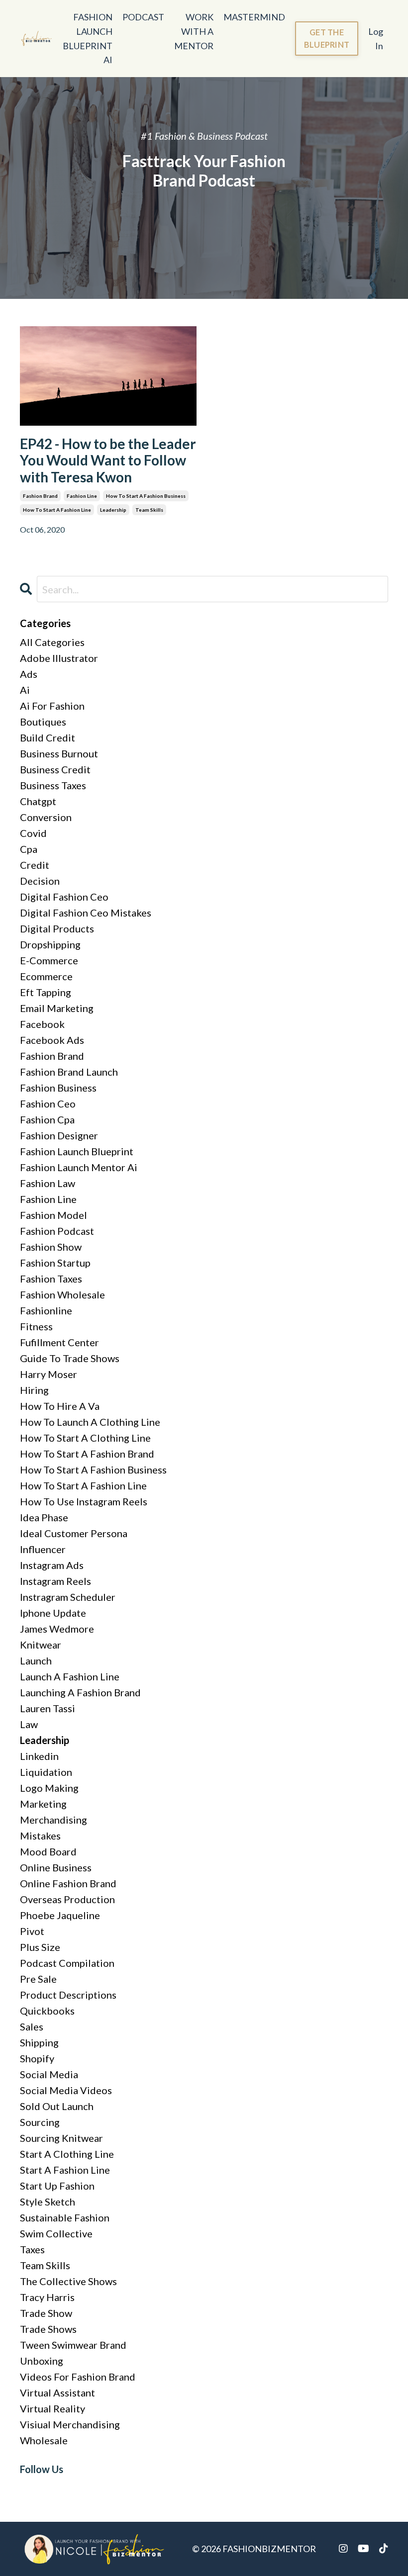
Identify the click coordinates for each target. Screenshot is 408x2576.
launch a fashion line (70, 1676)
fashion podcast (57, 1231)
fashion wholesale (62, 1294)
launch (36, 1660)
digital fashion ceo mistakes (86, 913)
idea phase (44, 1517)
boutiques (43, 722)
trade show (46, 2313)
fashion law (48, 1183)
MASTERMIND (254, 17)
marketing (43, 1804)
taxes (32, 2249)
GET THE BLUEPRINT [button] (327, 38)
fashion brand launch (69, 1072)
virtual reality (52, 2408)
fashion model (53, 1215)
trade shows (48, 2329)
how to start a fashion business (146, 496)
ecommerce (46, 976)
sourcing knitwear (61, 2138)
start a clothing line (67, 2154)
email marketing (57, 1008)
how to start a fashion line (57, 510)
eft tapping (46, 992)
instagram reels (55, 1581)
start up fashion (57, 2186)
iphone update (53, 1613)
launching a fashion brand (80, 1692)
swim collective (56, 2233)
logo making (49, 1788)
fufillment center (59, 1342)
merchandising (53, 1820)
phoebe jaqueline (60, 1915)
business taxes (53, 785)
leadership (113, 510)
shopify (37, 2058)
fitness (36, 1326)
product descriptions (68, 1995)
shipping (39, 2042)
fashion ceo (48, 1104)
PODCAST (143, 17)
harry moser (49, 1374)
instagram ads (52, 1565)
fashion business (58, 1088)
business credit (55, 769)
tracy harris (47, 2297)
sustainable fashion (65, 2217)
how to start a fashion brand (87, 1454)
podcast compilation (67, 1963)
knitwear (41, 1645)
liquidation (46, 1772)
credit (35, 865)
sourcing (40, 2122)
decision (40, 881)
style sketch (48, 2202)
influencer (43, 1549)
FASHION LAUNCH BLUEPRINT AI (88, 38)
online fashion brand (68, 1883)
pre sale (38, 1979)
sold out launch (57, 2106)
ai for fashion (52, 706)
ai (25, 690)
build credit (48, 737)
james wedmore (57, 1629)
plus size (40, 1947)
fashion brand (40, 496)
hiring (34, 1390)
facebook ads (52, 1040)
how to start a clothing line (85, 1438)
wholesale (44, 2440)
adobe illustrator (59, 658)
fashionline (46, 1310)
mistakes (40, 1836)
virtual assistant (57, 2392)
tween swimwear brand (73, 2345)
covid (33, 833)
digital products (57, 928)
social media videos (66, 2090)
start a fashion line (65, 2170)
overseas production (67, 1899)
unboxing (42, 2361)
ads (29, 674)
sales (32, 2026)
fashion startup (55, 1263)
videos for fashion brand (78, 2377)
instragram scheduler (68, 1597)
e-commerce (49, 960)
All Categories (52, 642)
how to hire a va (60, 1406)
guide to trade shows (70, 1358)
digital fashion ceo (64, 897)
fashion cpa (47, 1119)
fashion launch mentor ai (79, 1167)
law (29, 1724)
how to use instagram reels (84, 1501)
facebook (42, 1024)
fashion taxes (51, 1279)
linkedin (39, 1756)
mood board (48, 1851)
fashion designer (59, 1135)
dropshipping (50, 944)
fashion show (51, 1247)
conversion (46, 817)
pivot (32, 1931)
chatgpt (38, 801)
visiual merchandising (70, 2424)
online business (56, 1867)
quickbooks (47, 2011)
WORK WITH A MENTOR (194, 31)
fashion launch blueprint (77, 1151)
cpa (29, 849)
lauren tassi (48, 1708)
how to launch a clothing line (90, 1422)
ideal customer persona (74, 1533)
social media (49, 2074)
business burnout (59, 753)
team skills (149, 510)
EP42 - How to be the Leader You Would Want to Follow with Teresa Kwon (108, 460)
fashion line (82, 496)
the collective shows (68, 2281)
